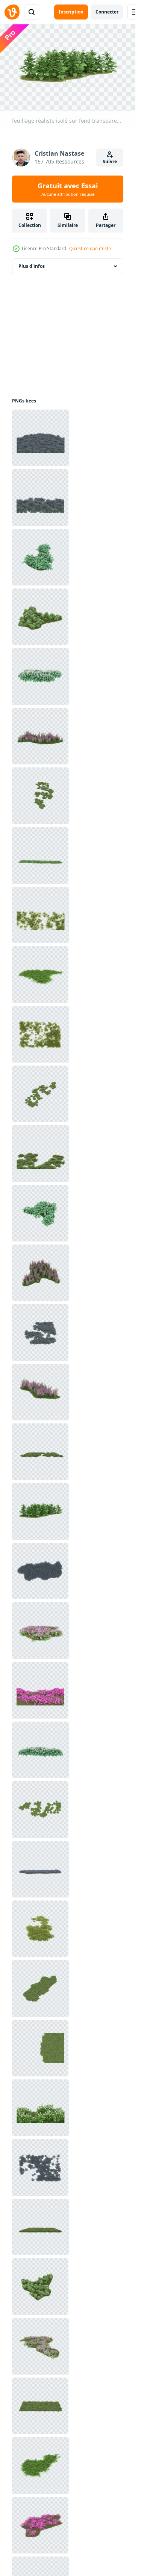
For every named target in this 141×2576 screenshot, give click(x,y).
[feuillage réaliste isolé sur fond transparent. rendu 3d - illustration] (40, 438)
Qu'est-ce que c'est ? (90, 248)
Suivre (110, 161)
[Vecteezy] (12, 12)
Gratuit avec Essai (68, 189)
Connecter (107, 12)
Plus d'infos (32, 266)
